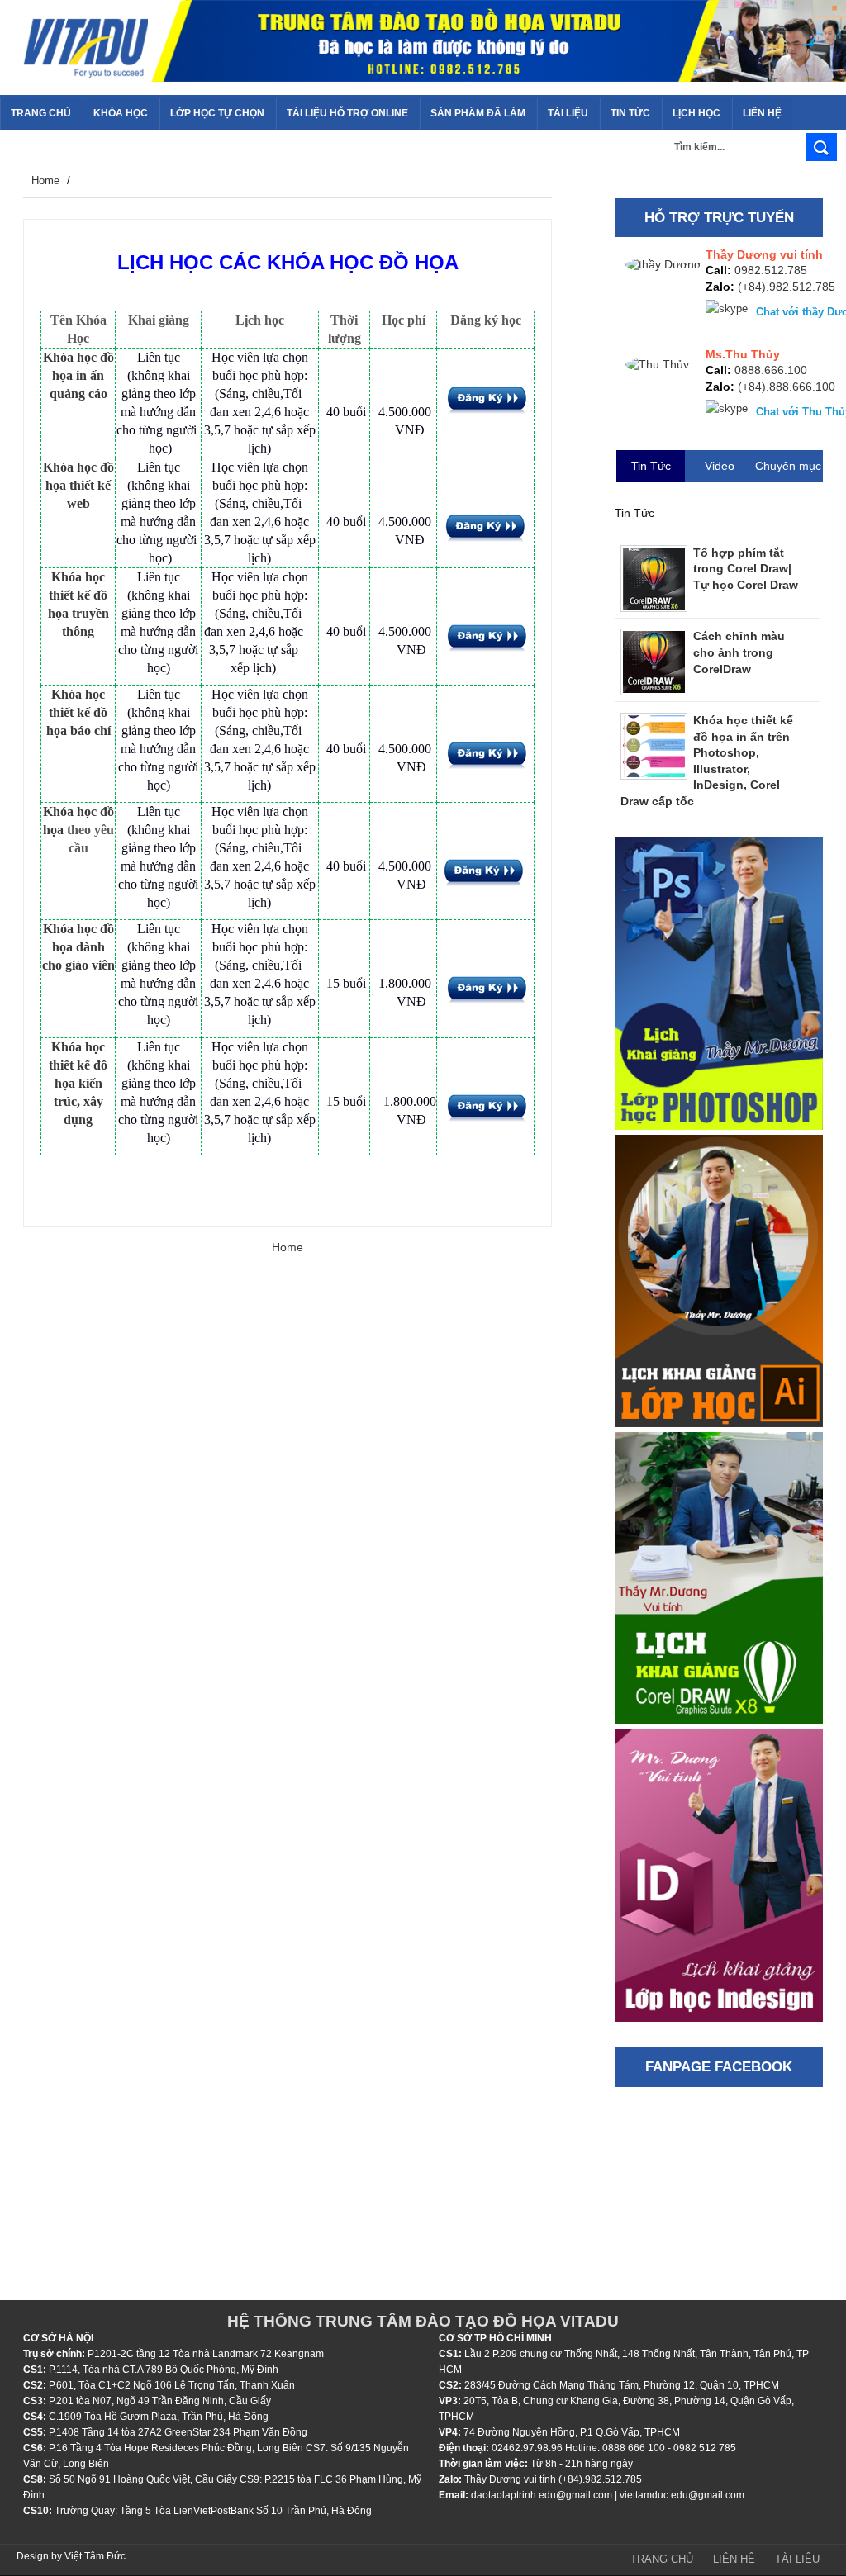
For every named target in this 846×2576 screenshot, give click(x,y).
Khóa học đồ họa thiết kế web (78, 485)
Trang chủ (662, 2559)
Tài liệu (797, 2559)
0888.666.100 (771, 370)
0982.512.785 (771, 270)
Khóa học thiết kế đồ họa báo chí (78, 712)
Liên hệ (734, 2559)
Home (45, 180)
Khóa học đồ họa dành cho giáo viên (78, 947)
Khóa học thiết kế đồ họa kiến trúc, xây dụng (78, 1083)
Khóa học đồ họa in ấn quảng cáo (78, 375)
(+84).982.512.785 (785, 287)
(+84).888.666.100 (787, 387)
